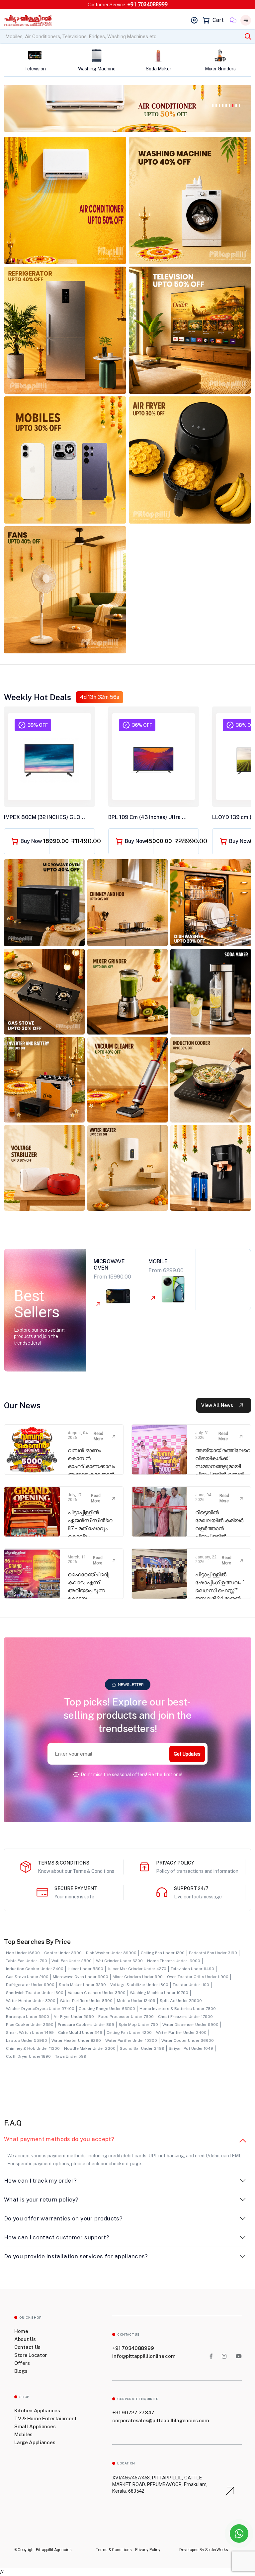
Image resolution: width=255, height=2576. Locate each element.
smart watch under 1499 (30, 2033)
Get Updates (187, 1754)
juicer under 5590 (85, 1969)
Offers (22, 2363)
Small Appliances (35, 2426)
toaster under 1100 (191, 1985)
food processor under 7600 (126, 2017)
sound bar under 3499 (142, 2048)
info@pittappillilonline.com (144, 2356)
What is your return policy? (41, 2200)
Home (21, 2331)
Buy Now (31, 841)
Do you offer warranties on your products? (63, 2218)
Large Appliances (35, 2442)
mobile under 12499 (136, 2001)
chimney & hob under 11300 (33, 2048)
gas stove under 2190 (27, 1977)
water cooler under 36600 (188, 2040)
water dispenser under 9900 (190, 2025)
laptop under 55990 (27, 2040)
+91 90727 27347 (133, 2412)
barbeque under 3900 (28, 2017)
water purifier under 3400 (181, 2033)
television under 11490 (192, 1969)
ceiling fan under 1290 (163, 1953)
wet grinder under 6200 (119, 1961)
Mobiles (23, 2434)
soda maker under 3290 (82, 1985)
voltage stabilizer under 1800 (139, 1985)
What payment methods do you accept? (59, 2139)
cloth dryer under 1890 (28, 2056)
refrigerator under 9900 (30, 1985)
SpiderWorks (216, 2550)
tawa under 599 (71, 2056)
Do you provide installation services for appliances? (76, 2256)
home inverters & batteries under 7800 (178, 2009)
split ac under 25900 (181, 2001)
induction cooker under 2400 (35, 1969)
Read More (98, 1436)
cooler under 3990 (63, 1953)
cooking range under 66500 (107, 2009)
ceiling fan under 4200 (129, 2033)
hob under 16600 (23, 1953)
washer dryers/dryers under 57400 (40, 2009)
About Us (25, 2339)
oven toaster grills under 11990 (198, 1977)
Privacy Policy (148, 2550)
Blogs (21, 2371)
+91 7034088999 (148, 4)
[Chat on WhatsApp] (239, 2534)
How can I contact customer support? (57, 2237)
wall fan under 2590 (72, 1961)
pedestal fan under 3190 (213, 1953)
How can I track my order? (41, 2181)
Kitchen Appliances (37, 2410)
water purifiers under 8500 (86, 2001)
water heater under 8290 (76, 2040)
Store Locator (31, 2355)
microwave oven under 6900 (81, 1977)
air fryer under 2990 (74, 2017)
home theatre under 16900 (174, 1961)
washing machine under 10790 (159, 1993)
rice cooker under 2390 (30, 2025)
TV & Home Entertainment (45, 2418)
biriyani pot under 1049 (191, 2048)
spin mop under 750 (138, 2025)
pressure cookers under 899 (86, 2025)
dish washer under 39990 (111, 1953)
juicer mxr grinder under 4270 (137, 1969)
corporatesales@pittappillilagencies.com (161, 2420)
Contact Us (27, 2347)
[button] (213, 105)
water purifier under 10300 (131, 2040)
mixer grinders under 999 (138, 1977)
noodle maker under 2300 (90, 2048)
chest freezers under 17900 (185, 2017)
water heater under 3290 (31, 2001)
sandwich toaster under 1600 (35, 1993)
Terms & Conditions (114, 2550)
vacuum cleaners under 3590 (97, 1993)
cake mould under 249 (80, 2033)
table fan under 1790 (27, 1961)
